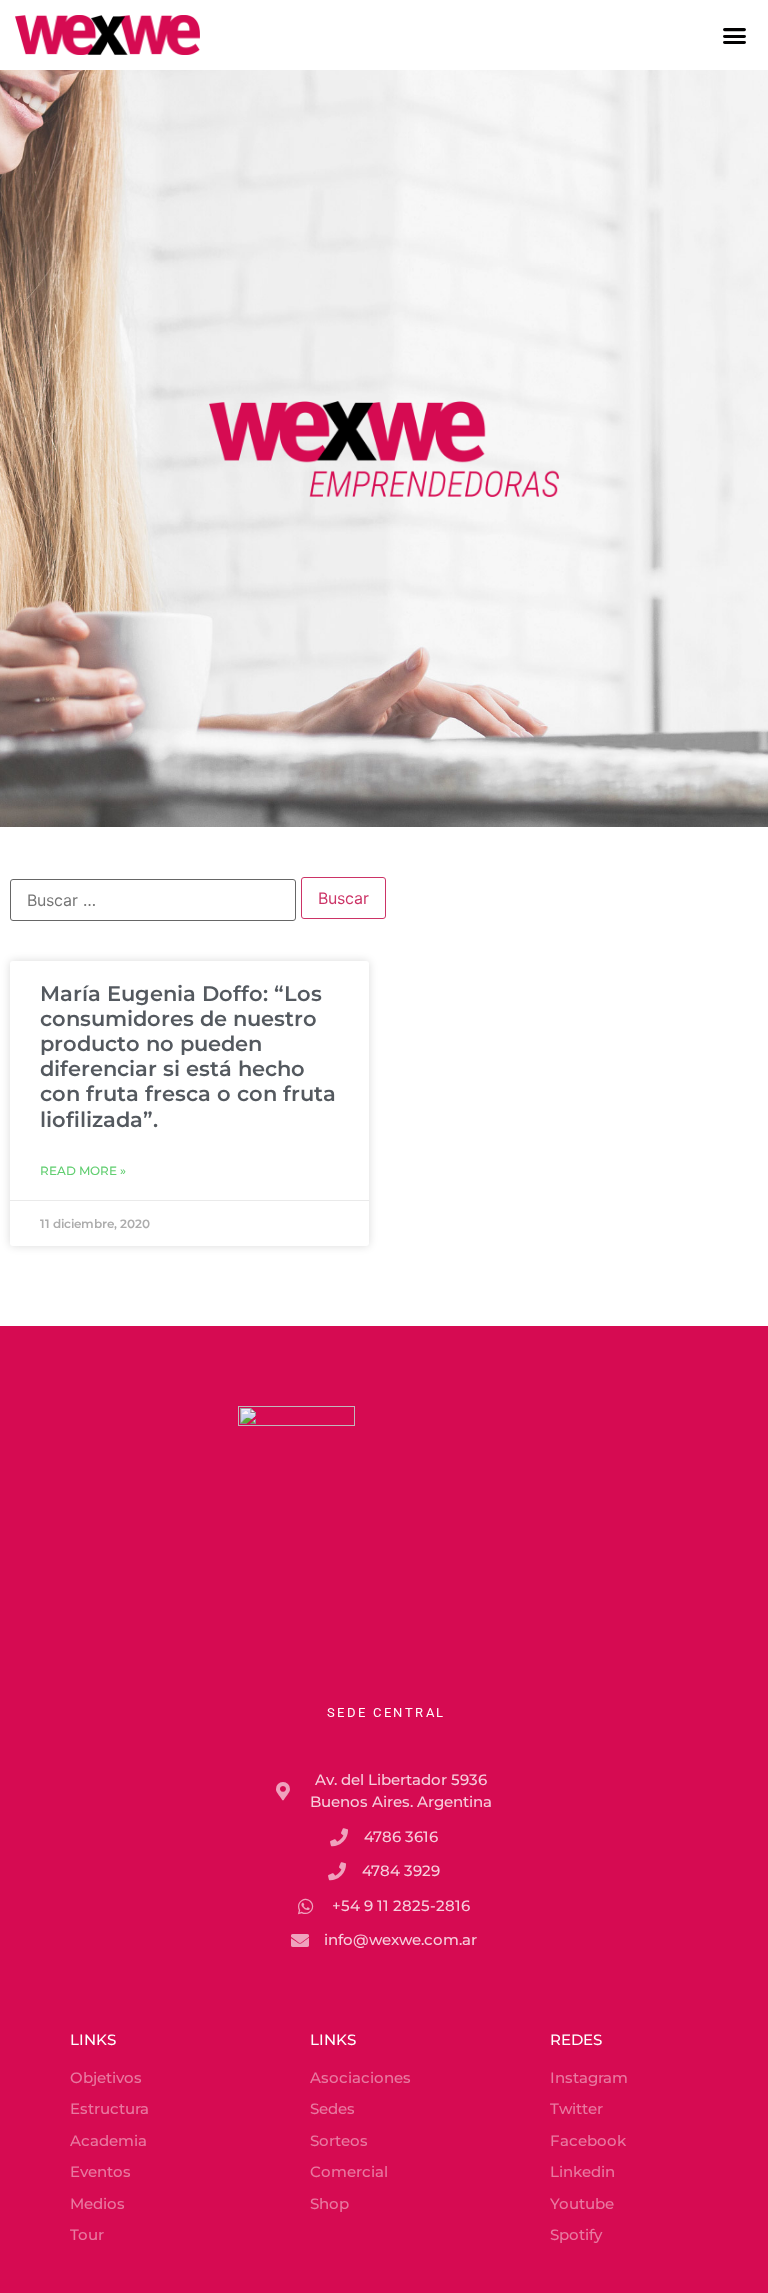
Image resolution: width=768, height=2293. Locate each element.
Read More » (83, 1170)
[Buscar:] (153, 900)
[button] (735, 35)
